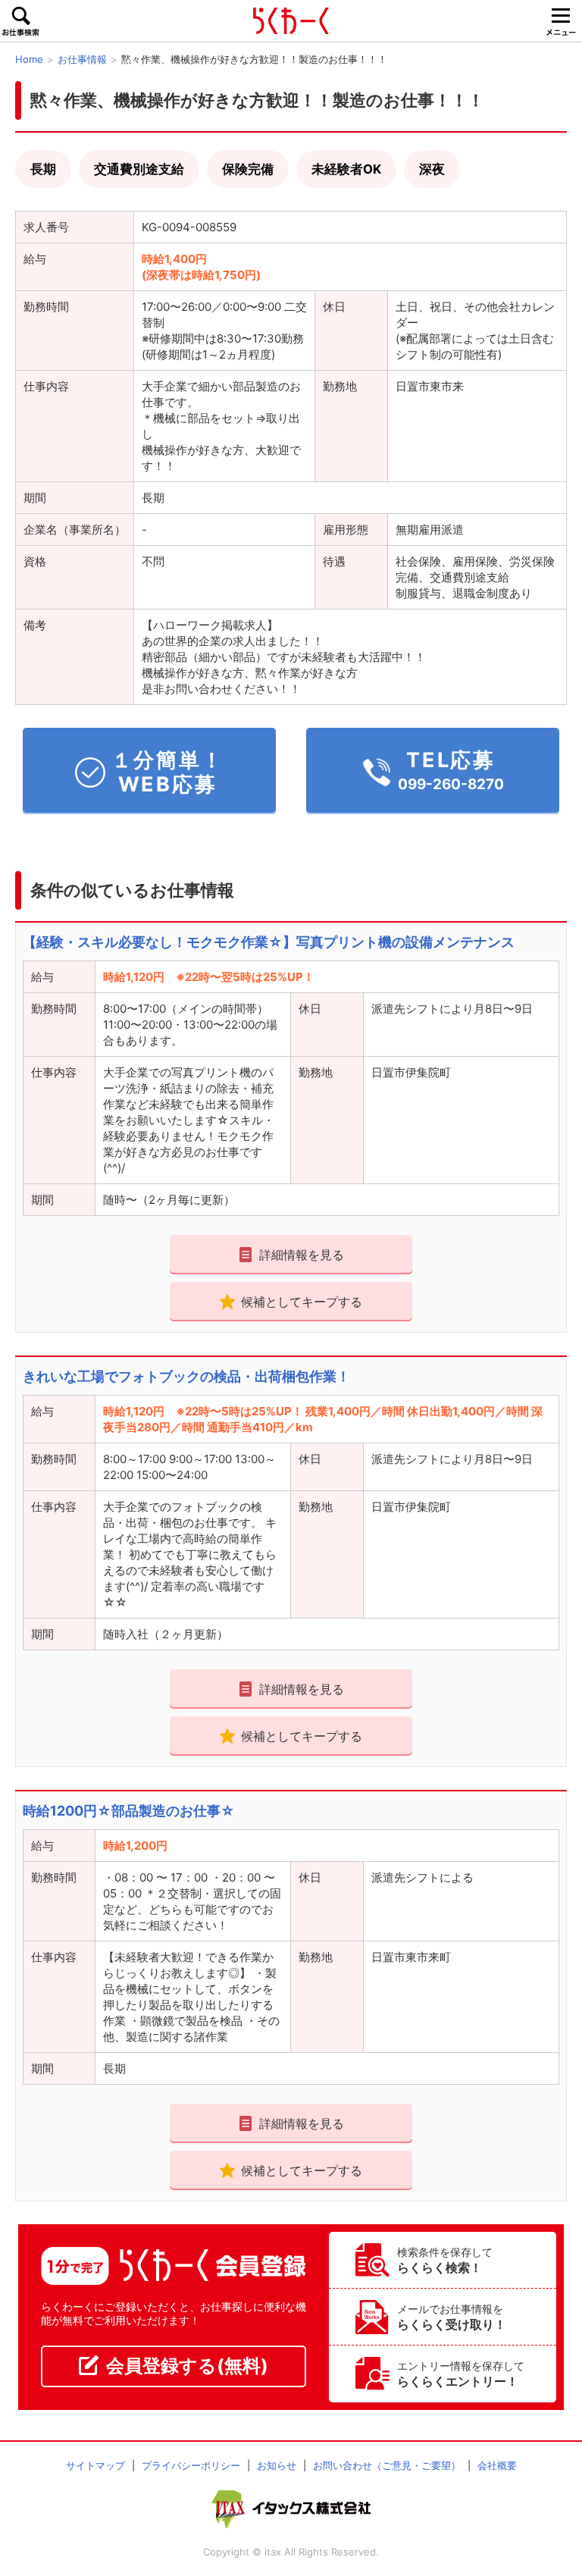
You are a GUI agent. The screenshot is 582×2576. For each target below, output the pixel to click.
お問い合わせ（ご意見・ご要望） (387, 2465)
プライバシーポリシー (191, 2465)
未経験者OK (346, 169)
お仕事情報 (82, 59)
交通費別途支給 (139, 169)
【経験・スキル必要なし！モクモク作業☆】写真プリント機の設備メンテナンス (269, 942)
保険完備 (248, 169)
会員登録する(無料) (187, 2366)
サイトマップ (95, 2465)
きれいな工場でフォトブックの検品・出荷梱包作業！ (186, 1376)
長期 (43, 169)
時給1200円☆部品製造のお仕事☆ (129, 1811)
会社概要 (497, 2465)
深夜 (432, 169)
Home (29, 59)
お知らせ (277, 2465)
